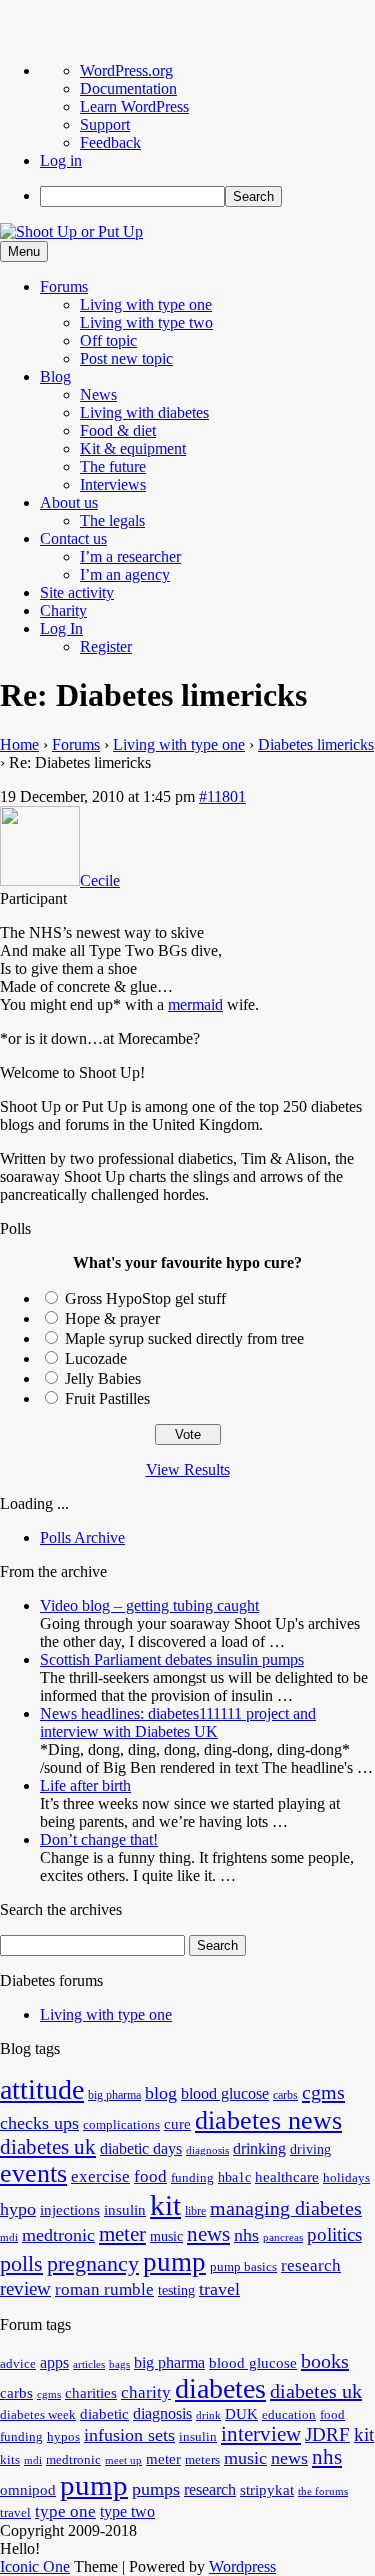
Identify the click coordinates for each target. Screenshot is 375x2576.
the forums (323, 2491)
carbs (285, 2095)
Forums (64, 286)
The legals (112, 520)
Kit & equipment (133, 448)
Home (19, 744)
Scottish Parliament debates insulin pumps (172, 1659)
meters (202, 2460)
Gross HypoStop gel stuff (145, 1298)
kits (10, 2460)
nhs (246, 2235)
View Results (188, 1469)
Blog (55, 376)
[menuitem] (207, 196)
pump (174, 2262)
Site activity (77, 592)
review (25, 2288)
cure (177, 2124)
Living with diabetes (144, 412)
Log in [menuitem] (61, 160)
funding (192, 2178)
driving (310, 2149)
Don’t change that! (99, 1839)
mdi (9, 2237)
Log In (61, 628)
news (208, 2234)
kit (165, 2205)
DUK (241, 2414)
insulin (125, 2209)
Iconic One (35, 2566)
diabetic (104, 2414)
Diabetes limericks (316, 744)
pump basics (243, 2267)
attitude (42, 2089)
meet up (123, 2460)
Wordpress (242, 2566)
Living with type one (146, 304)
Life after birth (85, 1785)
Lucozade (96, 1358)
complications (121, 2125)
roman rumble (104, 2289)
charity (146, 2392)
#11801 (222, 796)
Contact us (73, 538)
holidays (346, 2178)
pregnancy (93, 2263)
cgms (323, 2092)
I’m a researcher (130, 556)
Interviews (113, 484)
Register (106, 646)
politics (334, 2234)
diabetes (220, 2388)
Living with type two (146, 322)
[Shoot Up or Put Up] (71, 231)
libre (195, 2211)
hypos (63, 2437)
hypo (18, 2209)
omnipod (28, 2490)
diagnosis (207, 2150)
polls (21, 2263)
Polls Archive (82, 1537)
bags (119, 2364)
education (289, 2415)
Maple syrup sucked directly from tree (184, 1338)
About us (69, 502)
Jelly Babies (103, 1378)
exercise (100, 2176)
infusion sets (129, 2435)
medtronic (58, 2235)
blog (161, 2093)
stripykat (267, 2490)
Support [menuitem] (105, 124)
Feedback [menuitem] (110, 142)
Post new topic (126, 358)
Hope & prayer (112, 1318)
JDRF (327, 2434)
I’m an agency (125, 574)
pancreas (283, 2237)
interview (261, 2434)
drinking (259, 2149)
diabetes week (38, 2415)
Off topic (108, 340)
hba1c (234, 2177)
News (98, 394)
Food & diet (118, 430)
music (166, 2236)
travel (219, 2289)
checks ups (39, 2123)
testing (176, 2290)
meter (122, 2234)
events (33, 2173)
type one (65, 2511)
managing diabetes (286, 2208)
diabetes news (268, 2120)
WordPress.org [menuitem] (126, 70)
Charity (63, 610)
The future (113, 466)
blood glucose (225, 2094)
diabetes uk (48, 2147)
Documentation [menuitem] (128, 88)
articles (89, 2364)
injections (70, 2209)
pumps (156, 2489)
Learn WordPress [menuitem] (134, 106)
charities (91, 2393)
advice (18, 2364)
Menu (24, 251)
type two (127, 2511)
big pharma (114, 2095)
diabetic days (141, 2149)
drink (208, 2415)
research (311, 2265)
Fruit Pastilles (107, 1398)
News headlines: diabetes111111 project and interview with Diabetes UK (178, 1722)
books (325, 2361)
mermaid (195, 1004)
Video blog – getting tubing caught (149, 1605)
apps (54, 2362)
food (150, 2176)
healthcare (287, 2176)
